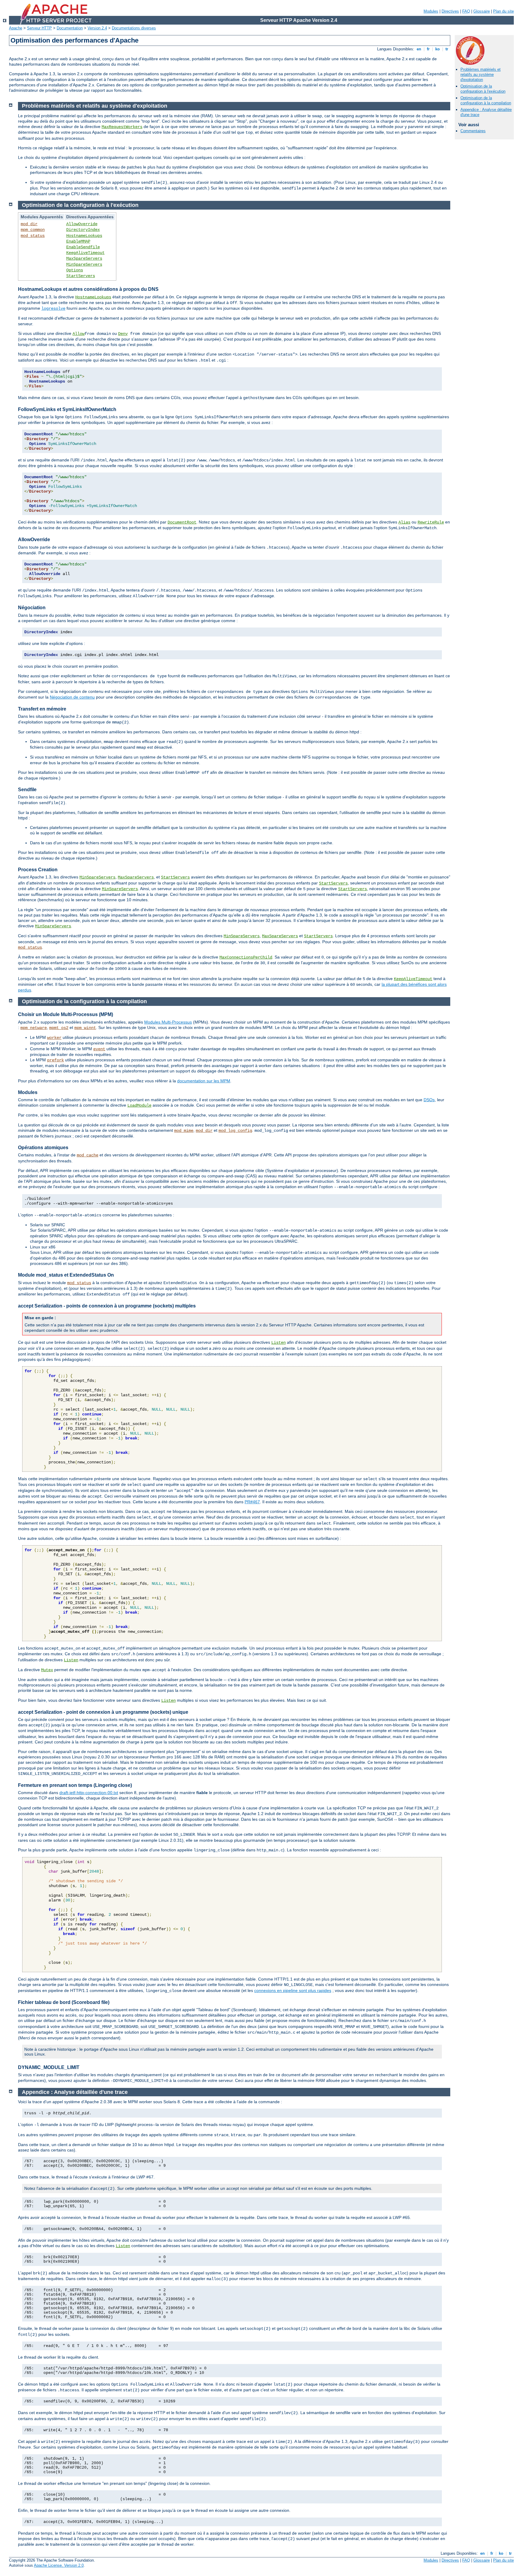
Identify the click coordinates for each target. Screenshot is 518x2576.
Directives (450, 11)
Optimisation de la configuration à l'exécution (483, 89)
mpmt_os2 (59, 1028)
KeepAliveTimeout (85, 253)
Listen (278, 1343)
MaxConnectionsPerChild (246, 957)
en (419, 49)
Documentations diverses (134, 28)
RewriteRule (431, 522)
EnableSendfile (83, 247)
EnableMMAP (78, 241)
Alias (404, 522)
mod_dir (29, 224)
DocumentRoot (182, 522)
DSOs (429, 1100)
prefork (55, 1060)
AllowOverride (82, 224)
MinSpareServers (84, 264)
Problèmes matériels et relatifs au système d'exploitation (481, 75)
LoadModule (139, 1105)
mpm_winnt (85, 1028)
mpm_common (33, 230)
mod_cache (88, 1155)
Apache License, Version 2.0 (59, 2565)
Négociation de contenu (72, 697)
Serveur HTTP (39, 28)
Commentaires (473, 131)
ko (438, 49)
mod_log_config (235, 1131)
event (99, 1049)
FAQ (466, 11)
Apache (16, 28)
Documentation (70, 28)
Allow (79, 334)
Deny (123, 334)
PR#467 (252, 1502)
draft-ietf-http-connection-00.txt (89, 1793)
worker (54, 1038)
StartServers (81, 276)
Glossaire (482, 11)
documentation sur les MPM (204, 1081)
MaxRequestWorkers (122, 127)
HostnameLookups (84, 236)
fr (428, 49)
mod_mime (184, 1131)
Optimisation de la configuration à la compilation (486, 100)
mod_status (33, 236)
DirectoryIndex (83, 230)
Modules (431, 11)
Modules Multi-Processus (168, 1022)
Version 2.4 (97, 28)
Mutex (47, 1670)
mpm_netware (34, 1028)
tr (447, 49)
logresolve (53, 309)
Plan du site (503, 11)
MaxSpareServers (84, 258)
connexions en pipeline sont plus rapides (293, 1990)
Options (75, 270)
